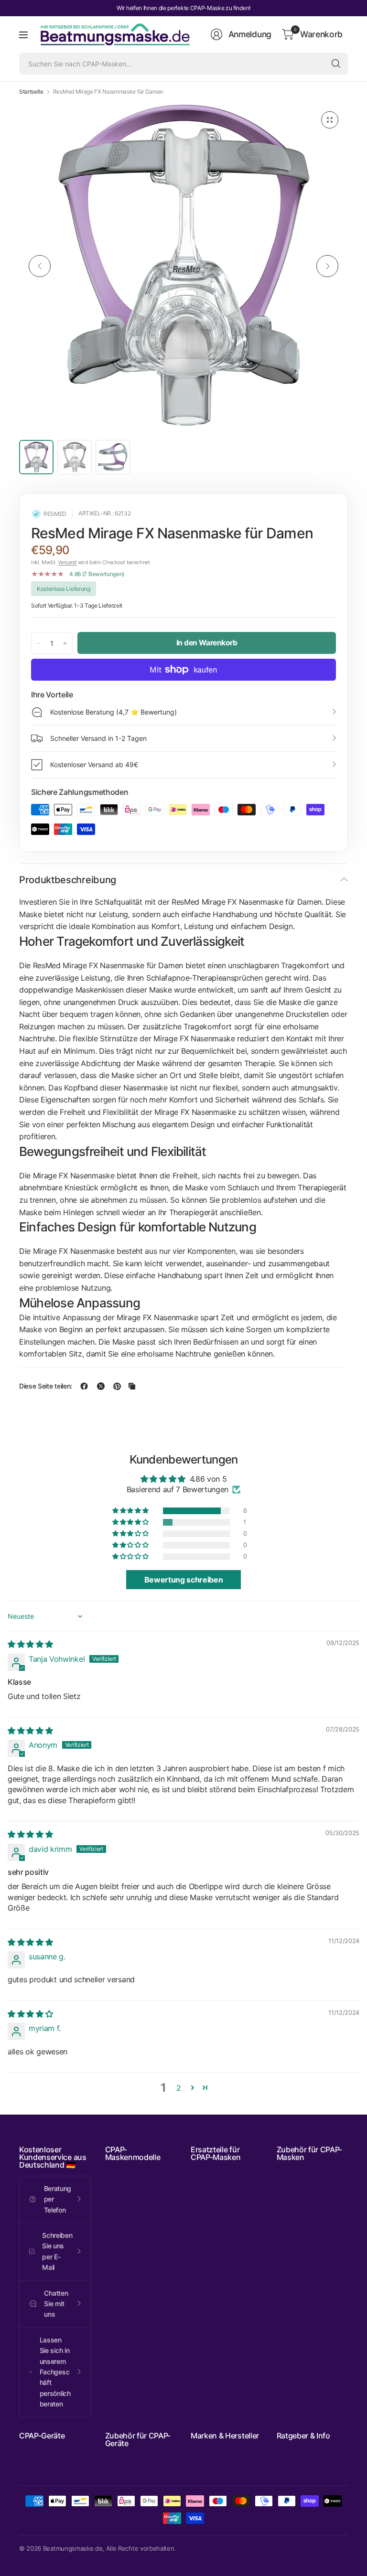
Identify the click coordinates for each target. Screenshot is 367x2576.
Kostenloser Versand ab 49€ (94, 764)
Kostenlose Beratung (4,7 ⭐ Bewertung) (113, 712)
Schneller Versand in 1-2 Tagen (98, 738)
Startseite (31, 92)
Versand (67, 562)
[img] (30, 1644)
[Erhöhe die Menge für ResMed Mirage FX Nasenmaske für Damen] (65, 643)
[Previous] (40, 266)
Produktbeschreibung (68, 880)
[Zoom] (330, 120)
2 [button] (179, 2088)
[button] (131, 1511)
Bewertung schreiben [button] (184, 1580)
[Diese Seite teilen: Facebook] (84, 1386)
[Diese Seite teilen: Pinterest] (117, 1386)
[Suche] (336, 64)
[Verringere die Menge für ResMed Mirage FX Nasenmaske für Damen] (39, 643)
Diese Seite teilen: (46, 1386)
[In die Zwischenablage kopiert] (132, 1386)
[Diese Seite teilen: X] (101, 1386)
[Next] (327, 266)
